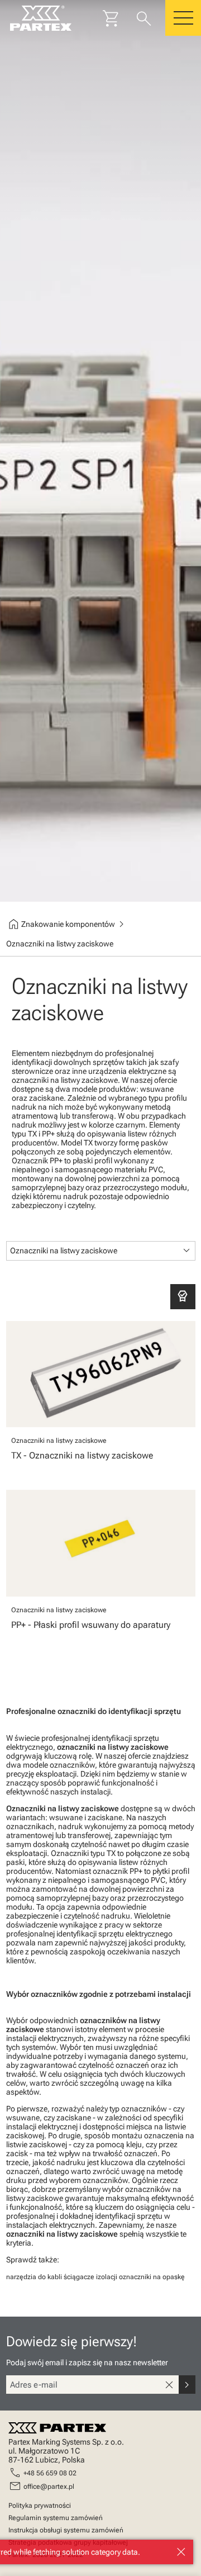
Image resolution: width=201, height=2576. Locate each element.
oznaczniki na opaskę (152, 2277)
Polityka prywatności (40, 2506)
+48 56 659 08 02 (50, 2473)
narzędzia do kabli (34, 2277)
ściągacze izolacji (90, 2277)
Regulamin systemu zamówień (56, 2518)
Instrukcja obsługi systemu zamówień (66, 2530)
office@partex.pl (49, 2487)
